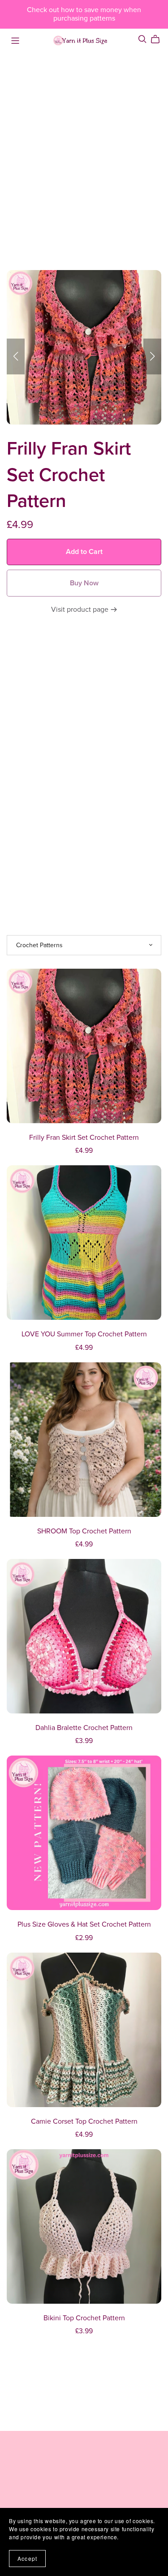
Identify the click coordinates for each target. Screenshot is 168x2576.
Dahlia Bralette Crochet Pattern (84, 1728)
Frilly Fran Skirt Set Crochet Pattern (84, 1138)
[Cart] (159, 39)
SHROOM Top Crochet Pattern (84, 1531)
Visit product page (81, 610)
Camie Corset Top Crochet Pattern (84, 2121)
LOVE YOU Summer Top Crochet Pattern (84, 1334)
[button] (16, 356)
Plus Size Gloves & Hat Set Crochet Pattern (84, 1924)
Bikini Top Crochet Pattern (84, 2318)
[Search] (142, 39)
